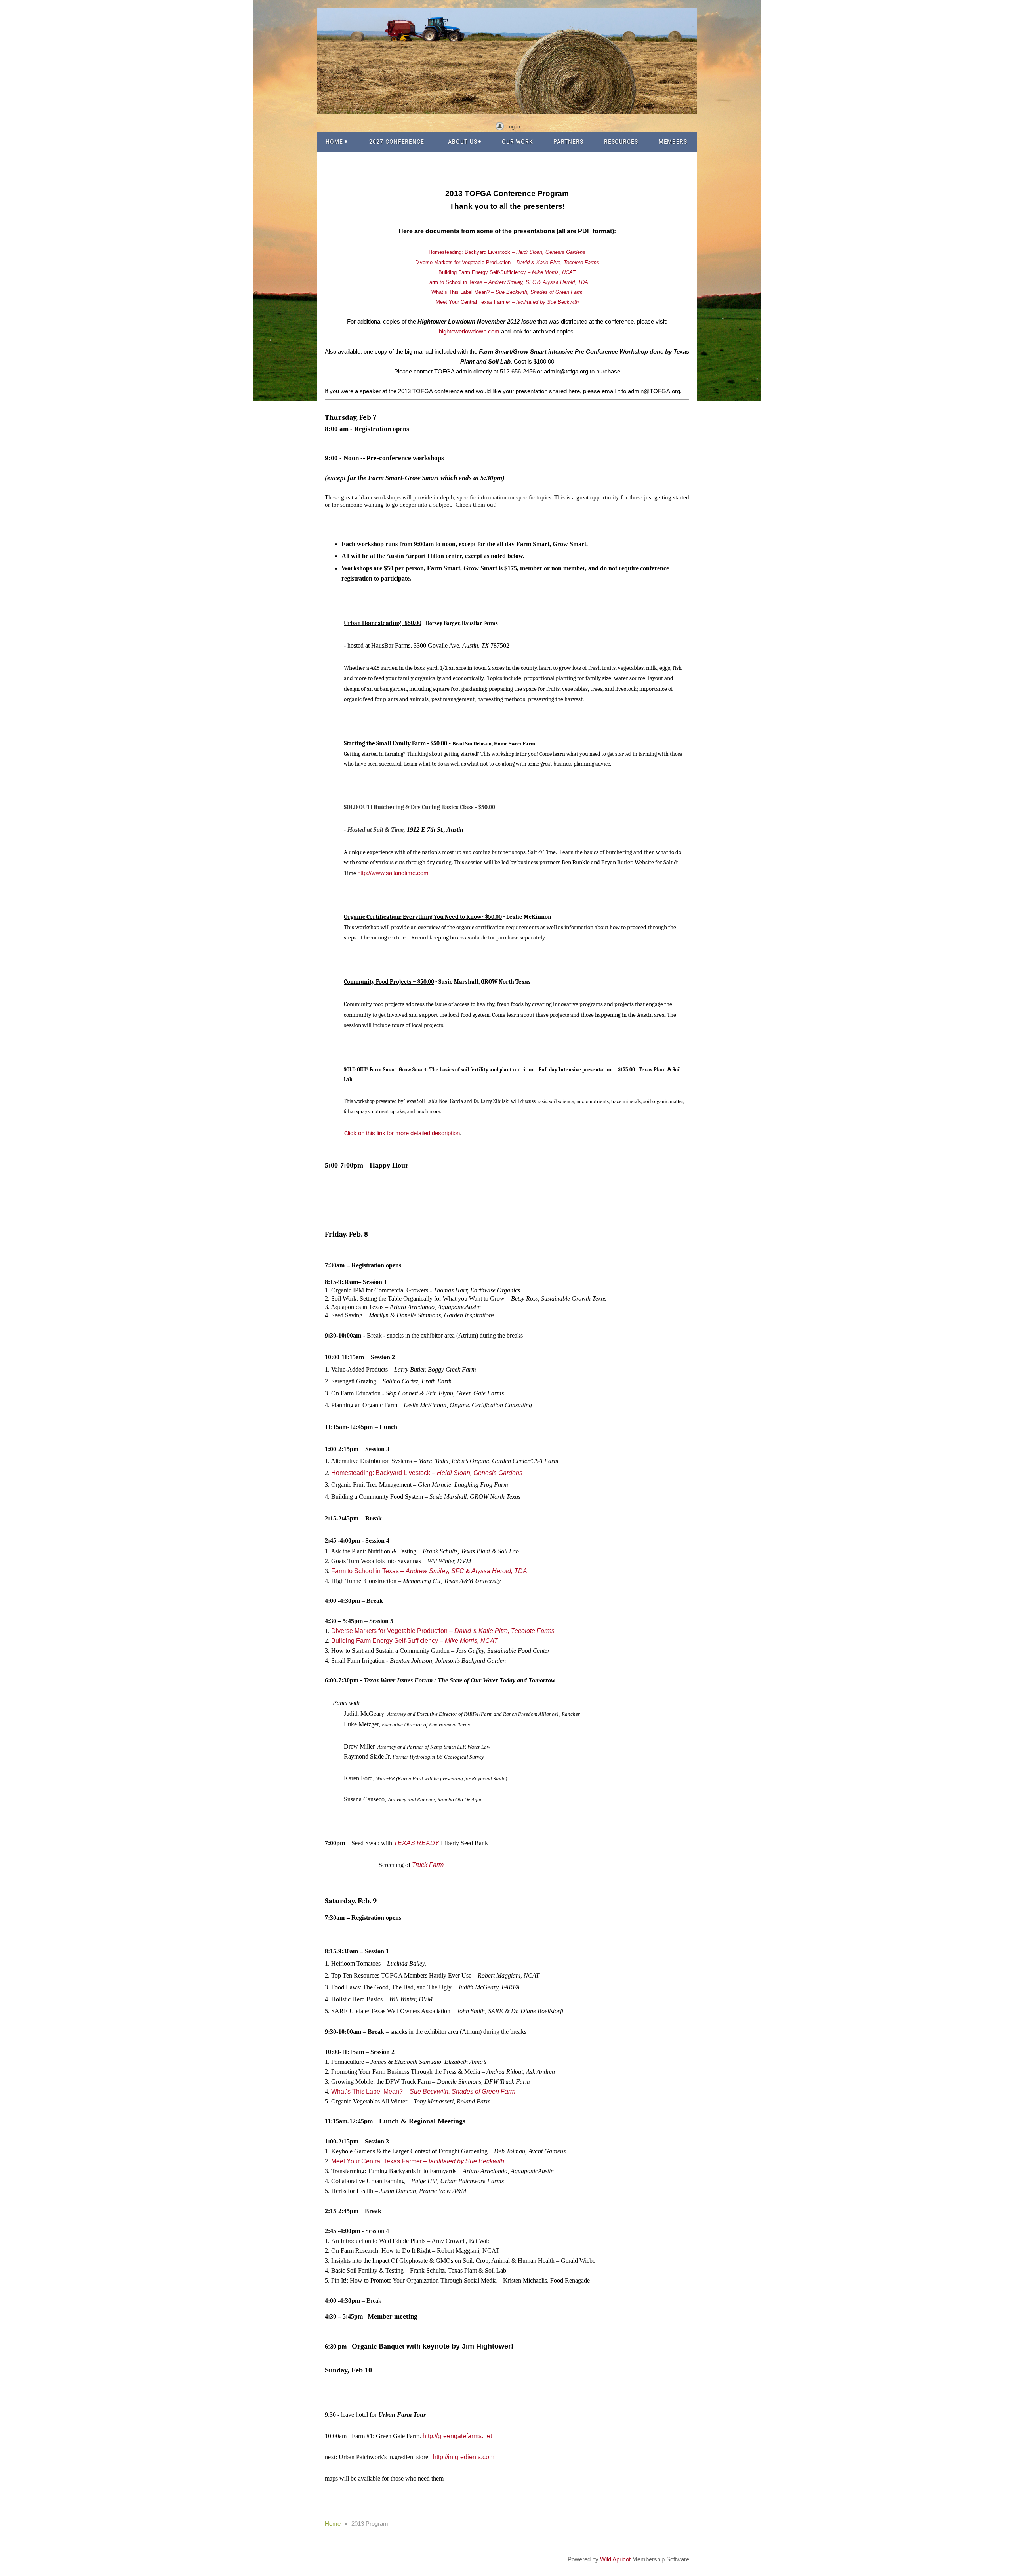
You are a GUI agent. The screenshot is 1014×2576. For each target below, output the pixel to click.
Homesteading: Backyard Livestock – (507, 252)
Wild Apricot (615, 2559)
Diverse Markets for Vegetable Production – (507, 262)
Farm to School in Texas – (507, 282)
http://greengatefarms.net (457, 2436)
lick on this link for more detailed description (402, 1133)
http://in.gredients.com (464, 2457)
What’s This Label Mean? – (507, 292)
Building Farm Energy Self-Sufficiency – (507, 272)
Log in (513, 127)
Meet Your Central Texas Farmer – (507, 302)
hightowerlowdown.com (469, 331)
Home (333, 2524)
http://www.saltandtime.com (393, 873)
